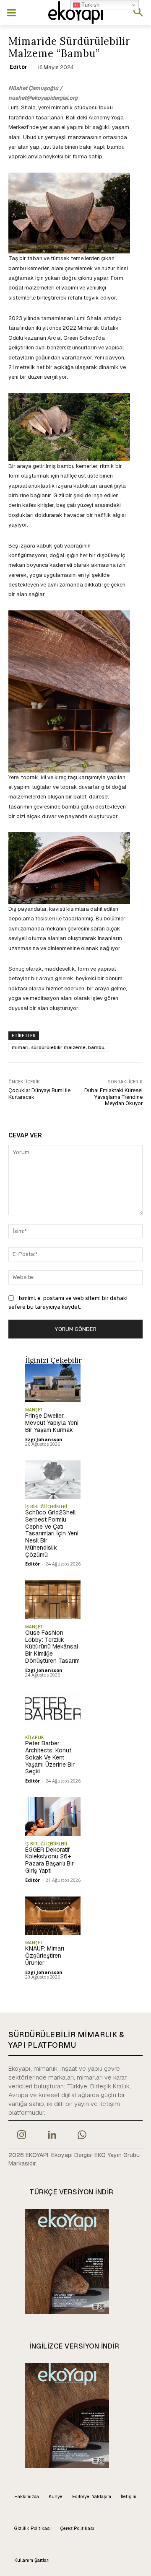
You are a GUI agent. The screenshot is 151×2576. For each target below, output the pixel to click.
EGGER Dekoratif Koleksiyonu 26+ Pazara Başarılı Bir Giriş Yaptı (49, 1860)
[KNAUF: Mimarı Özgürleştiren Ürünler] (53, 1916)
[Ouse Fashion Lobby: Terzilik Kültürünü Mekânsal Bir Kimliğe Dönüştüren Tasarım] (53, 1599)
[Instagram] (21, 2136)
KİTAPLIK (34, 1737)
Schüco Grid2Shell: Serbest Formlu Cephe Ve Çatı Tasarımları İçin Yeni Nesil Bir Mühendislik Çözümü (52, 1533)
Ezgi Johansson (44, 1439)
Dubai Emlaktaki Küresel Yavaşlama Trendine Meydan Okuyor (113, 1097)
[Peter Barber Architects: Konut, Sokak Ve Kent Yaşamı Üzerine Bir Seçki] (53, 1710)
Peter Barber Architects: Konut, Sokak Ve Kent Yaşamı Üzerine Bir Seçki (50, 1757)
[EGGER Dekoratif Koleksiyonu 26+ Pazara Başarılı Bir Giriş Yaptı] (53, 1816)
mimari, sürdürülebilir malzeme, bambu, (59, 1047)
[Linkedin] (52, 2136)
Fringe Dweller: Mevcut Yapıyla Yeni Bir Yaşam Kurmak (52, 1423)
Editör (18, 67)
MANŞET (34, 1410)
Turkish (90, 5)
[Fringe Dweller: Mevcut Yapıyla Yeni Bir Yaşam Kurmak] (53, 1383)
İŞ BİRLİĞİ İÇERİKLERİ (46, 1506)
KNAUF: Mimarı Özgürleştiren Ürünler (45, 1956)
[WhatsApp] (82, 2136)
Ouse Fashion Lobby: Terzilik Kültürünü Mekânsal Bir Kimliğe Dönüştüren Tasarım (52, 1647)
